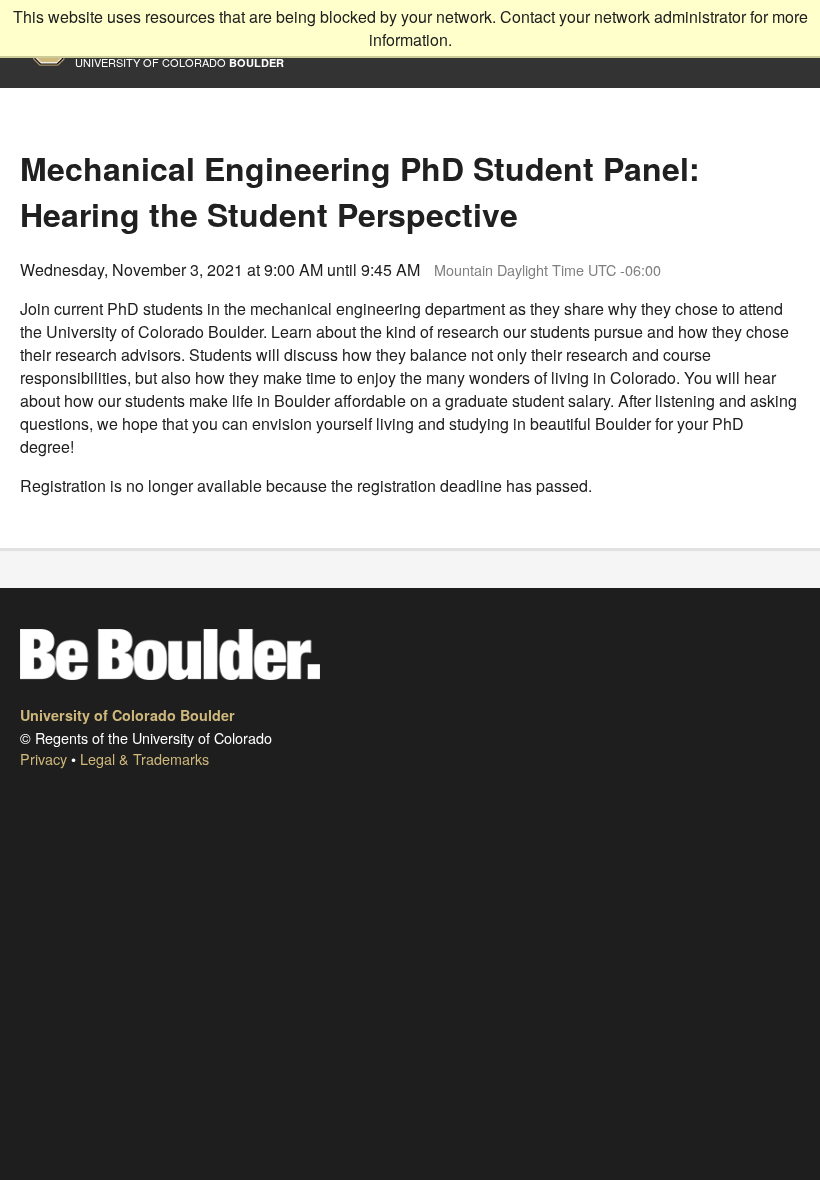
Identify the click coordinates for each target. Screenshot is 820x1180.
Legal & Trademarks (144, 758)
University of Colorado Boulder (127, 715)
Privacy (43, 758)
